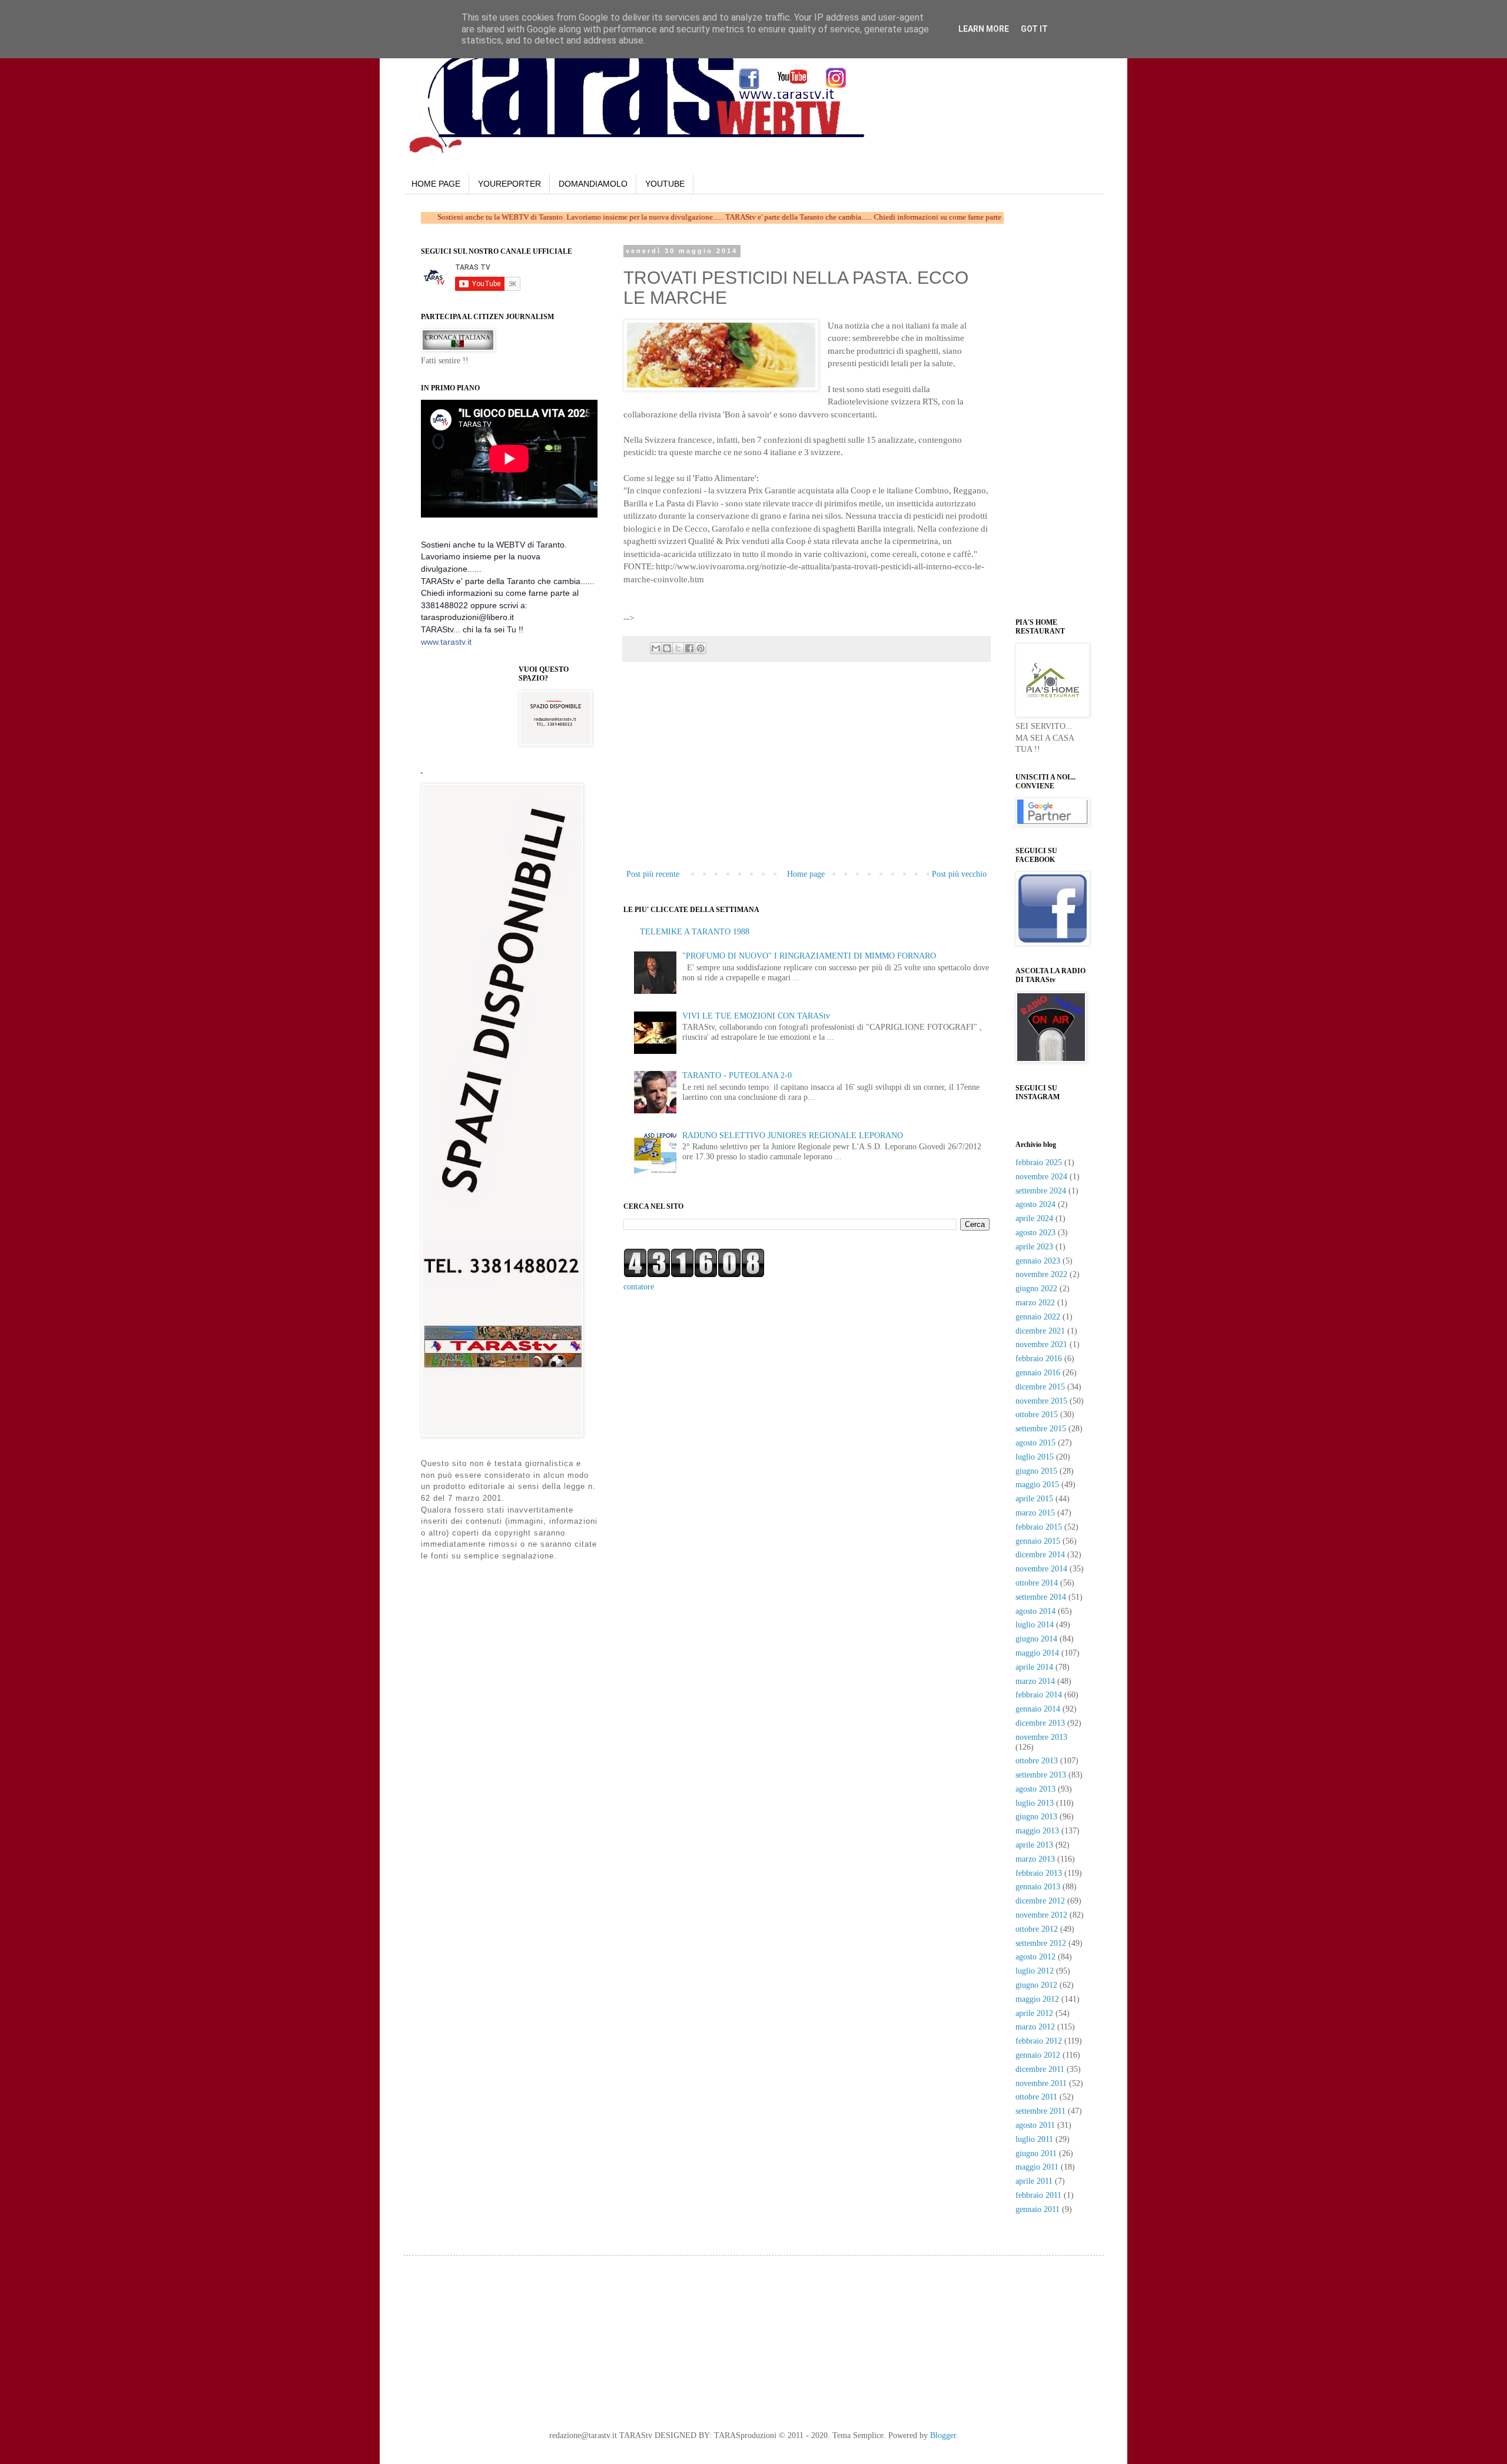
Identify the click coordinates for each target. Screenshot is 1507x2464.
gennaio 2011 (1038, 2209)
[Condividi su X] (678, 648)
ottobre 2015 (1037, 1415)
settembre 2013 (1041, 1775)
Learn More (984, 29)
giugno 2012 (1036, 1985)
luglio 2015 (1035, 1457)
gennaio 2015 (1038, 1541)
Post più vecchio (959, 874)
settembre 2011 (1040, 2111)
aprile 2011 (1034, 2181)
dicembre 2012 (1040, 1901)
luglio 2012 (1035, 1971)
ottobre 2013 (1037, 1761)
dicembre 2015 (1040, 1387)
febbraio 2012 (1039, 2041)
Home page (806, 874)
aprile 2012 (1034, 2013)
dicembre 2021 (1040, 1331)
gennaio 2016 (1038, 1373)
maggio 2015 (1037, 1485)
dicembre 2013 (1040, 1723)
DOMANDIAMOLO (593, 184)
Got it (1034, 29)
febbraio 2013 (1039, 1873)
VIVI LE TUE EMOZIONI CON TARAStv (756, 1016)
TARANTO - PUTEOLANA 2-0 (737, 1075)
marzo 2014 (1035, 1681)
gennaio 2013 (1038, 1887)
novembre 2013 (1041, 1737)
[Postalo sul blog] (667, 648)
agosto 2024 (1035, 1204)
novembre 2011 (1041, 2083)
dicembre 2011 (1040, 2069)
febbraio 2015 (1039, 1527)
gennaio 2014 (1038, 1709)
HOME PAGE (436, 184)
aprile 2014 (1034, 1667)
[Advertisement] (774, 603)
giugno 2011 (1036, 2153)
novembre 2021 (1041, 1344)
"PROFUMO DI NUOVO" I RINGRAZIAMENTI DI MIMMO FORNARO (809, 956)
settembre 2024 (1041, 1191)
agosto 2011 (1035, 2125)
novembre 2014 (1041, 1569)
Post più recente (653, 874)
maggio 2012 (1037, 1999)
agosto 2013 (1035, 1789)
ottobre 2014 (1037, 1583)
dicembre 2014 (1040, 1555)
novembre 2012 (1041, 1915)
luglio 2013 (1035, 1803)
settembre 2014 (1041, 1597)
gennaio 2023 (1038, 1261)
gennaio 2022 (1038, 1317)
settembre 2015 (1041, 1429)
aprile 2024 (1034, 1218)
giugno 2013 (1036, 1817)
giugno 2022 (1036, 1289)
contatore (639, 1287)
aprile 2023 (1034, 1247)
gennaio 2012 (1038, 2055)
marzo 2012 (1035, 2027)
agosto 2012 (1035, 1957)
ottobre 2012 (1037, 1929)
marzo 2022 (1035, 1303)
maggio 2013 (1037, 1831)
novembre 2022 (1041, 1274)
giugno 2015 (1036, 1471)
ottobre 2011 (1036, 2097)
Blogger (943, 2435)
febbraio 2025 (1039, 1163)
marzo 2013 (1035, 1859)
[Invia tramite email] (656, 648)
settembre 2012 (1041, 1943)
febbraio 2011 (1038, 2195)
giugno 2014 (1036, 1639)
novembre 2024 (1041, 1177)
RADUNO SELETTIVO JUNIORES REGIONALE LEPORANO (793, 1135)
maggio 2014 (1037, 1653)
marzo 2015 (1035, 1513)
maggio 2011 (1037, 2167)
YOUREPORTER (509, 184)
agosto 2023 (1035, 1233)
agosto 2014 (1035, 1611)
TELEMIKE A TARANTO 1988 (695, 932)
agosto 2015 (1035, 1443)
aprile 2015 (1034, 1499)
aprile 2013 (1034, 1845)
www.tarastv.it (446, 642)
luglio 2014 (1035, 1625)
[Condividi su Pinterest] (701, 648)
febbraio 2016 (1039, 1359)
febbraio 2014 (1039, 1695)
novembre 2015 (1041, 1401)
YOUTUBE (665, 184)
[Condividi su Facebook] (689, 648)
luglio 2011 (1034, 2139)
